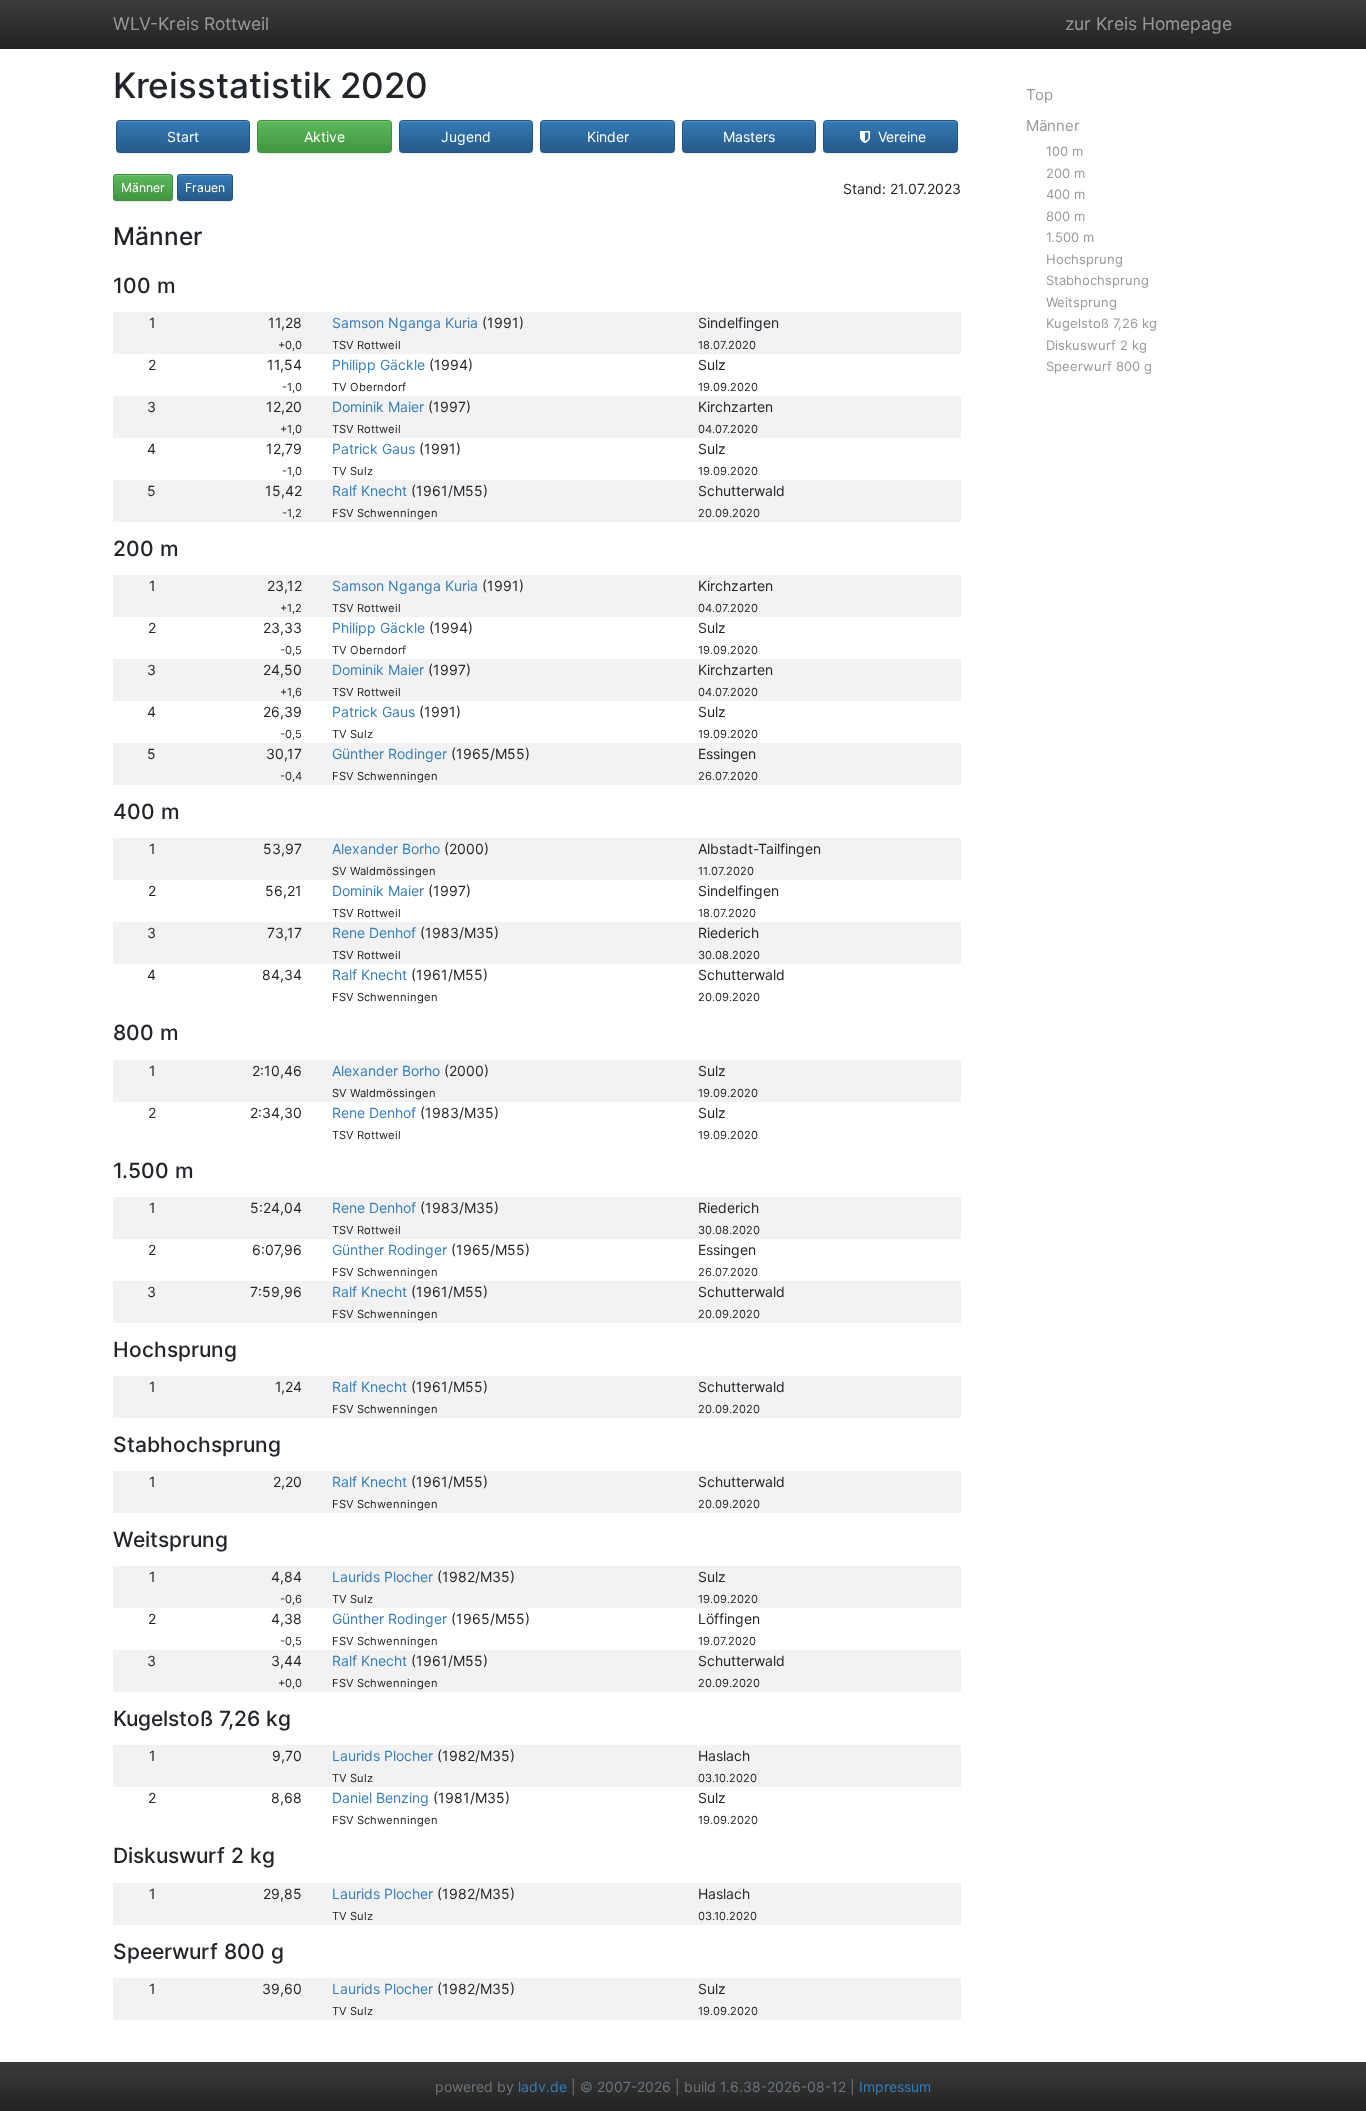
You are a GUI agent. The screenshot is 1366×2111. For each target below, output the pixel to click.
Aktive (324, 136)
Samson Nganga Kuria (405, 322)
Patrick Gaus (373, 448)
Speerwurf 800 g (1099, 366)
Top (1039, 94)
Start (183, 136)
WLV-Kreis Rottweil (191, 23)
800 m (1065, 216)
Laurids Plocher (382, 1576)
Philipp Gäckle (378, 364)
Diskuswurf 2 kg (1096, 345)
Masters (749, 136)
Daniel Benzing (380, 1797)
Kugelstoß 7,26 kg (1101, 323)
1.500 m (1070, 237)
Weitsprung (1081, 302)
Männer (143, 187)
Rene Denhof (374, 932)
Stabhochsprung (1097, 280)
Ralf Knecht (369, 490)
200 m (1065, 173)
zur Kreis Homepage (1148, 23)
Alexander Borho (386, 848)
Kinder (608, 136)
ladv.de (542, 2086)
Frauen (205, 187)
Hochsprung (1084, 259)
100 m (1064, 151)
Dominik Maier (378, 406)
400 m (1065, 194)
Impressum (895, 2086)
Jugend (466, 136)
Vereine (900, 136)
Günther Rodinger (389, 753)
